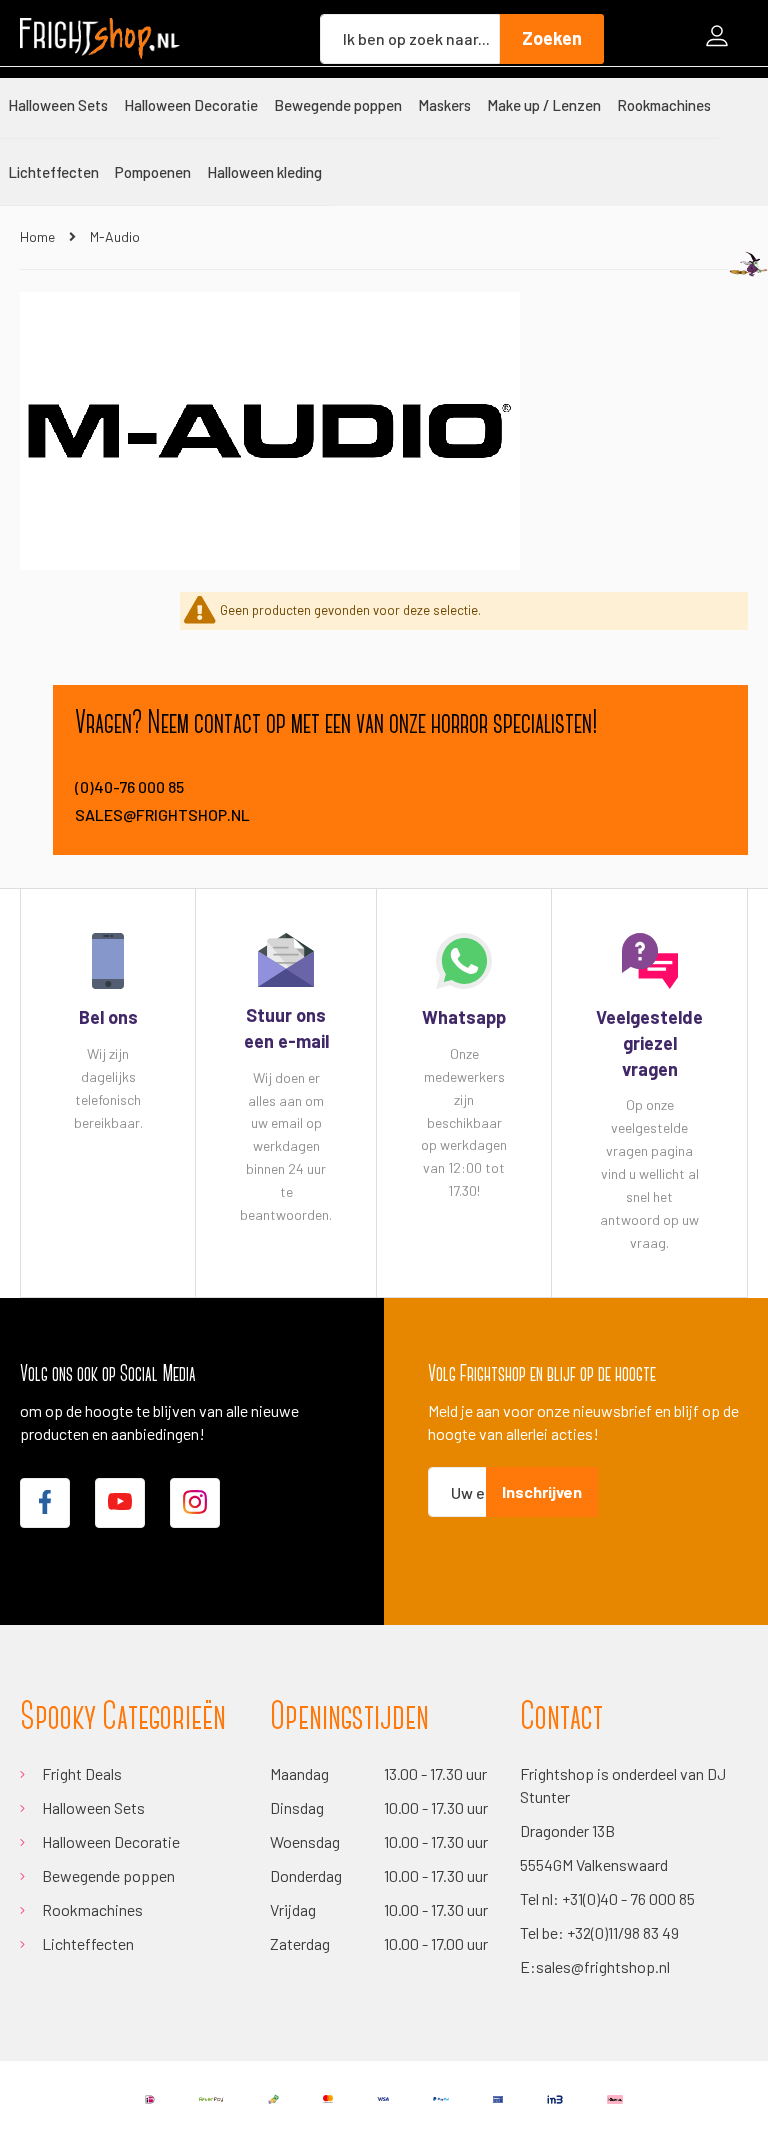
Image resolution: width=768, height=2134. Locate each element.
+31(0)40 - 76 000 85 (628, 1898)
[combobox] (410, 39)
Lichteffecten (88, 1943)
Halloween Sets (93, 1807)
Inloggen (722, 39)
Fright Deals (82, 1773)
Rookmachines (92, 1909)
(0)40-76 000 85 (129, 786)
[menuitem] (58, 105)
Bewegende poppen (108, 1875)
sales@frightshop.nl (162, 814)
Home (39, 236)
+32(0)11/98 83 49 (623, 1932)
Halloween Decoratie (111, 1841)
